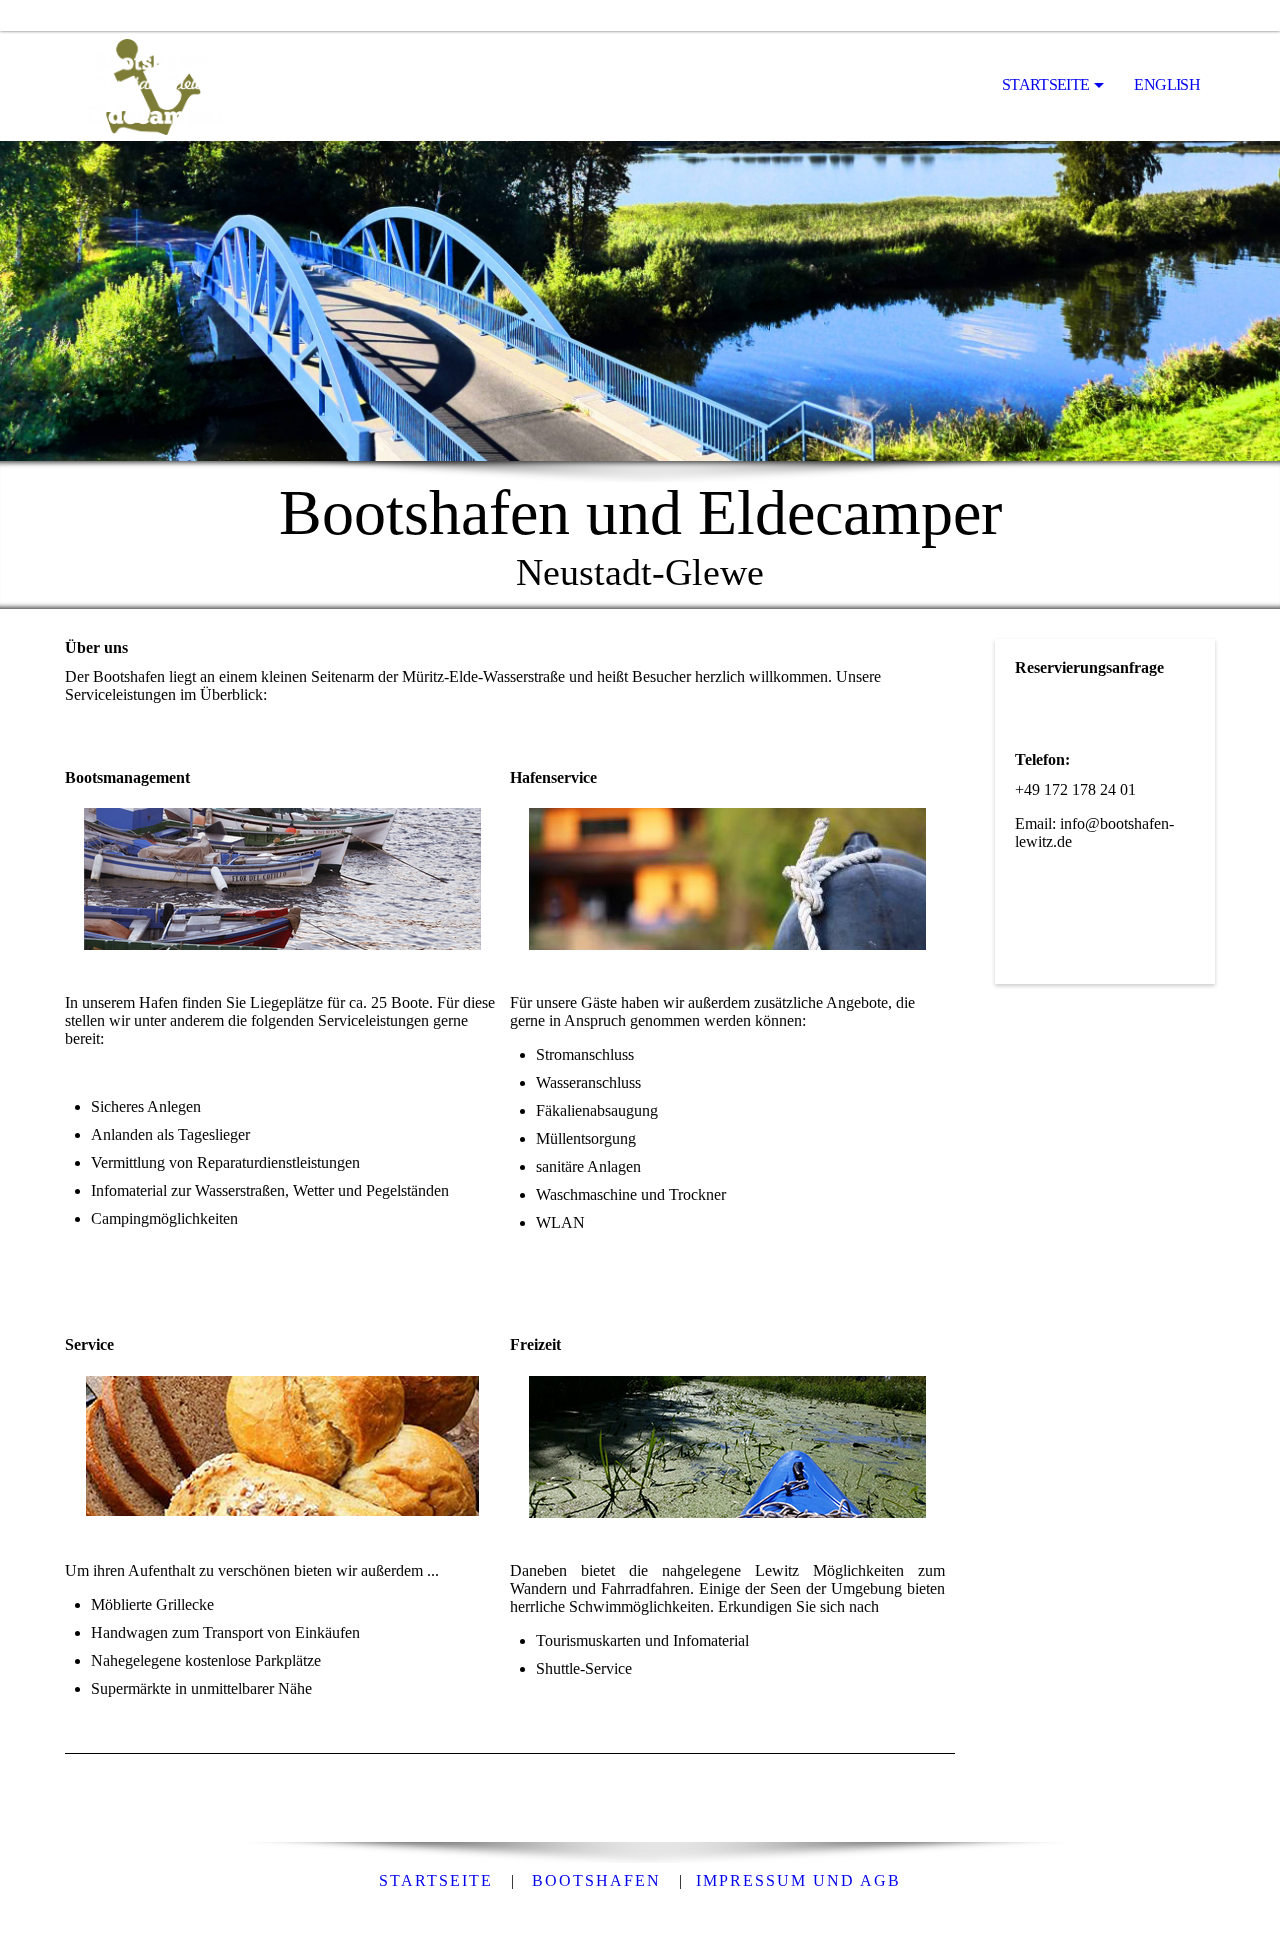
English (1167, 84)
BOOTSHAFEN (596, 1880)
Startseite (1046, 84)
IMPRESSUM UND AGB (798, 1880)
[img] (165, 86)
